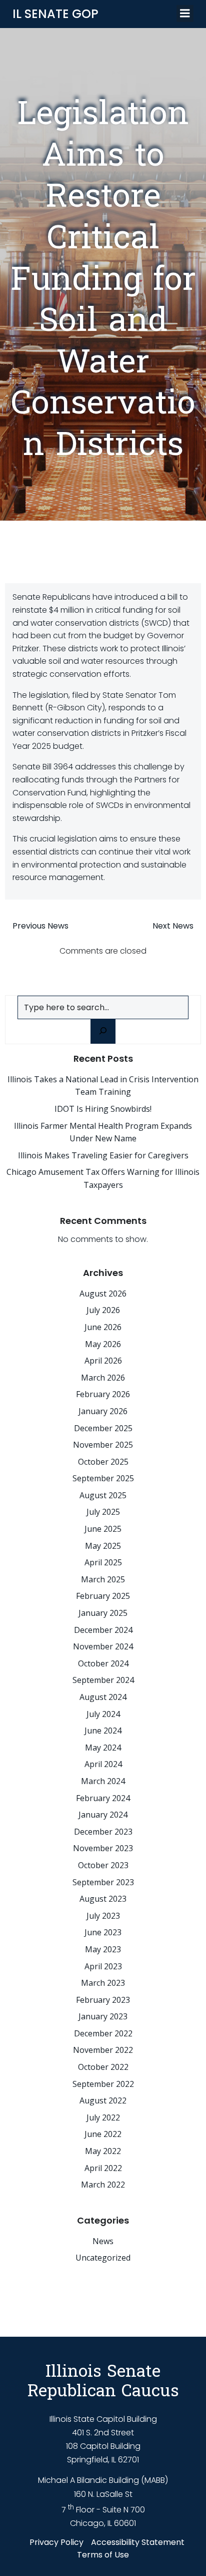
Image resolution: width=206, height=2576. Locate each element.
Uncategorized (103, 2258)
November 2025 (103, 1445)
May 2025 (103, 1546)
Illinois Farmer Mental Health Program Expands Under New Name (103, 1132)
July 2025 (103, 1512)
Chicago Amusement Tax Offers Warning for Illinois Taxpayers (103, 1178)
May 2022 (103, 2151)
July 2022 (103, 2117)
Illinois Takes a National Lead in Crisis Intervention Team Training (103, 1086)
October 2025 (103, 1462)
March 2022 (103, 2185)
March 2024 (103, 1781)
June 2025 (103, 1529)
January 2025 (103, 1613)
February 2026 (103, 1394)
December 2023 (103, 1832)
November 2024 (103, 1646)
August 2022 (103, 2100)
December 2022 (103, 2033)
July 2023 (103, 1916)
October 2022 (103, 2067)
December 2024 (103, 1630)
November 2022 (103, 2050)
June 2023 (103, 1932)
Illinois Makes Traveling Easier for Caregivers (103, 1155)
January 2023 (103, 2016)
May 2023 (103, 1949)
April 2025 (103, 1562)
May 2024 (103, 1748)
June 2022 (103, 2134)
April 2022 (103, 2168)
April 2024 (103, 1764)
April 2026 (103, 1361)
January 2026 (103, 1411)
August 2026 (103, 1294)
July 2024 (103, 1714)
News (103, 2241)
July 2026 (103, 1310)
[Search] (103, 1031)
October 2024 (103, 1663)
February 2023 (103, 2000)
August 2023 (103, 1899)
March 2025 (103, 1579)
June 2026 (103, 1327)
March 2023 (103, 1983)
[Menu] (185, 14)
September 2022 (103, 2084)
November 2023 (103, 1848)
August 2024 (103, 1697)
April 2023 (103, 1966)
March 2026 (103, 1378)
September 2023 (103, 1882)
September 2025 (103, 1478)
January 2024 (103, 1815)
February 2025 (103, 1596)
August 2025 (103, 1495)
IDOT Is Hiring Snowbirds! (103, 1109)
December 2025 (103, 1428)
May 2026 (103, 1344)
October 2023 (103, 1865)
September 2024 (103, 1680)
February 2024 (103, 1798)
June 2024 (103, 1731)
